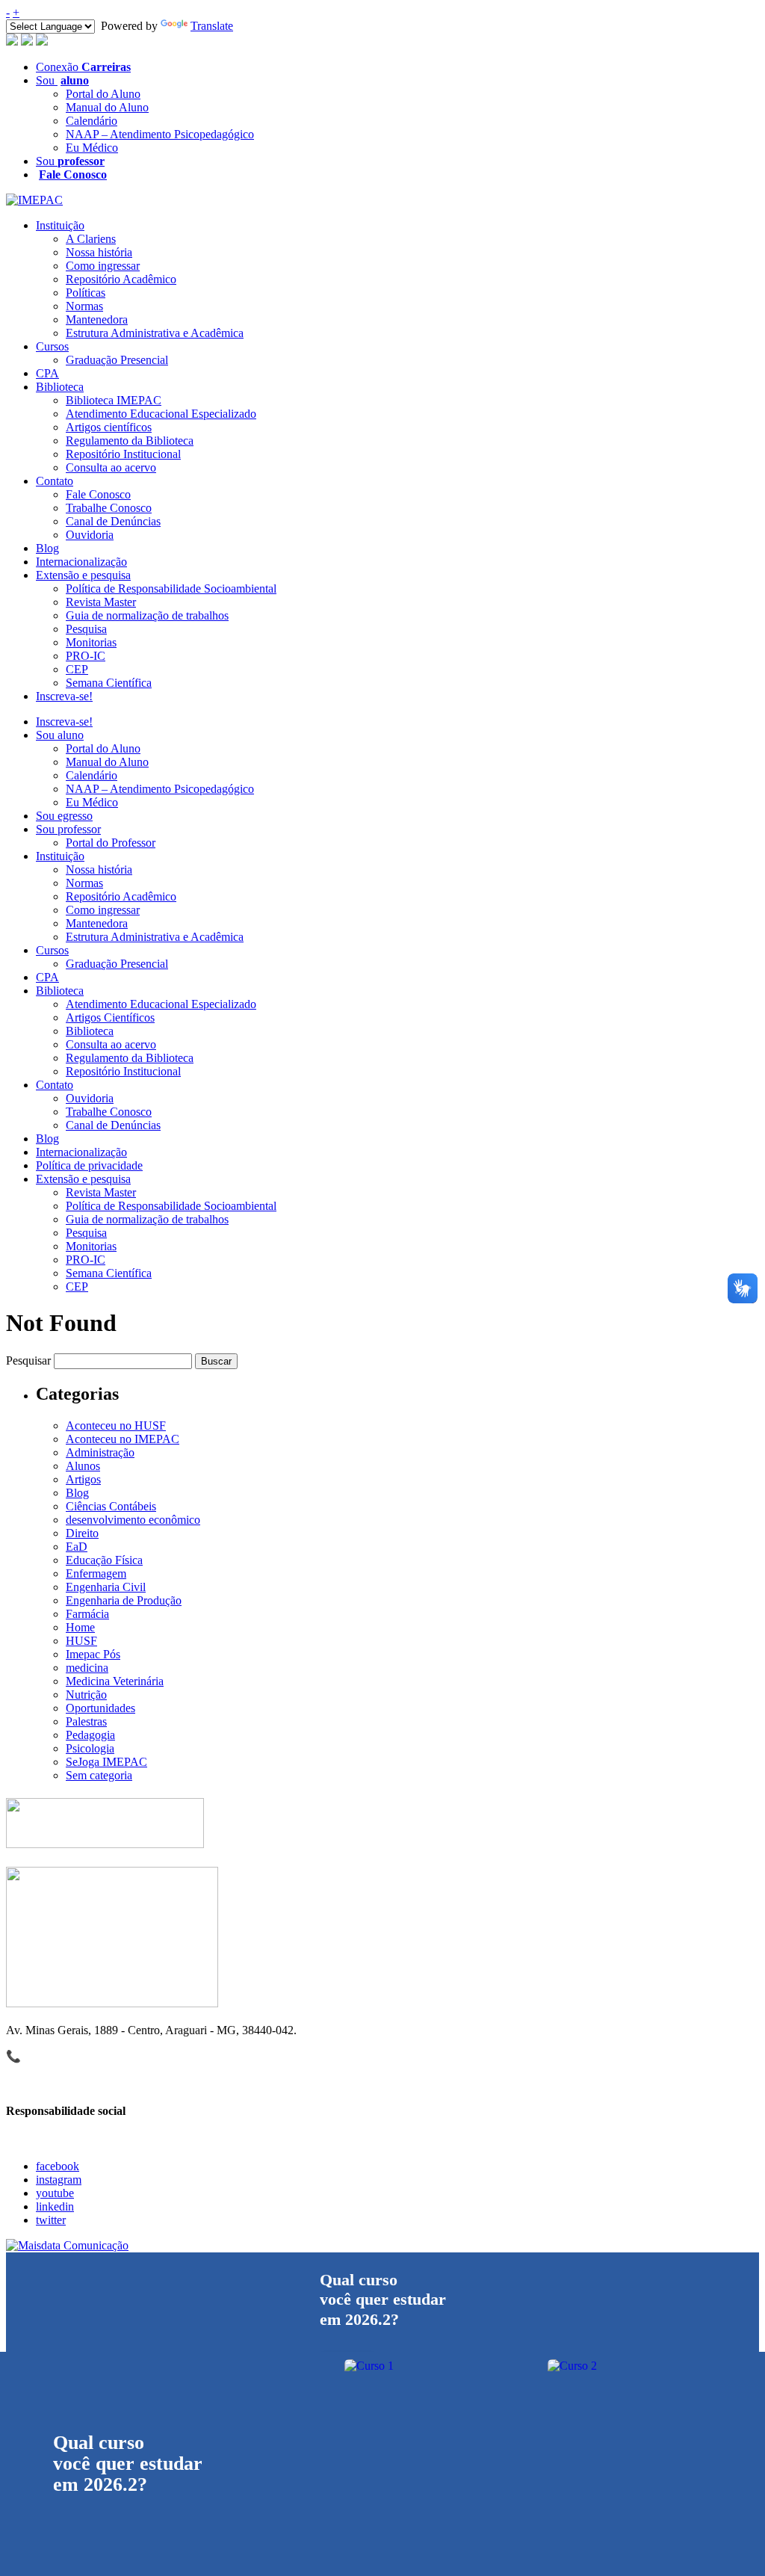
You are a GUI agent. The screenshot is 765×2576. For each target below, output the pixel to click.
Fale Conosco (98, 494)
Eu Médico (92, 148)
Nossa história (99, 252)
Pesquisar (28, 1360)
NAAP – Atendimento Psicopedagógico (160, 134)
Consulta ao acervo (111, 467)
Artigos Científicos (110, 1017)
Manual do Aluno (107, 107)
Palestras (86, 1721)
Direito (82, 1533)
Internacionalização (81, 562)
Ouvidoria (90, 535)
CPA (47, 373)
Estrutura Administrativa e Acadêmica (155, 333)
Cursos (52, 346)
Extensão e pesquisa (83, 575)
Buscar (216, 1361)
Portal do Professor (111, 843)
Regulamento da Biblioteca (130, 441)
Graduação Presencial (117, 360)
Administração (100, 1452)
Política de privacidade (89, 1165)
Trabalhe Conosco (109, 508)
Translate (212, 26)
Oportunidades (100, 1708)
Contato (55, 481)
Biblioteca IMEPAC (114, 400)
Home (80, 1627)
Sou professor (68, 829)
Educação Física (104, 1560)
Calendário (92, 121)
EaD (77, 1547)
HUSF (81, 1641)
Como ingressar (103, 266)
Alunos (83, 1466)
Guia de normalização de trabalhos (147, 615)
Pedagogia (90, 1735)
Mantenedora (97, 319)
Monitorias (91, 642)
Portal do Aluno (103, 94)
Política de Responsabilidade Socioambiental (171, 589)
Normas (84, 306)
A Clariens (91, 239)
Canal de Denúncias (113, 521)
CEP (77, 669)
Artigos (83, 1479)
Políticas (86, 293)
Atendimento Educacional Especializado (161, 414)
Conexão (83, 67)
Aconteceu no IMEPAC (123, 1439)
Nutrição (86, 1695)
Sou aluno (60, 735)
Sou (62, 80)
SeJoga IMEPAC (106, 1762)
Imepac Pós (93, 1654)
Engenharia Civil (106, 1587)
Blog (47, 548)
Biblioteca (60, 387)
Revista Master (101, 602)
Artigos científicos (109, 427)
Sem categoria (99, 1775)
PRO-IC (86, 656)
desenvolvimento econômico (133, 1520)
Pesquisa (86, 629)
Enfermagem (96, 1573)
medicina (87, 1668)
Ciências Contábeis (111, 1506)
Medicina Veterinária (115, 1681)
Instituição (60, 225)
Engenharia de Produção (124, 1600)
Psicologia (90, 1748)
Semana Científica (109, 683)
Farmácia (87, 1614)
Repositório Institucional (123, 454)
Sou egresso (64, 816)
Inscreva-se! (64, 696)
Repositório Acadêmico (121, 279)
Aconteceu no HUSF (116, 1426)
